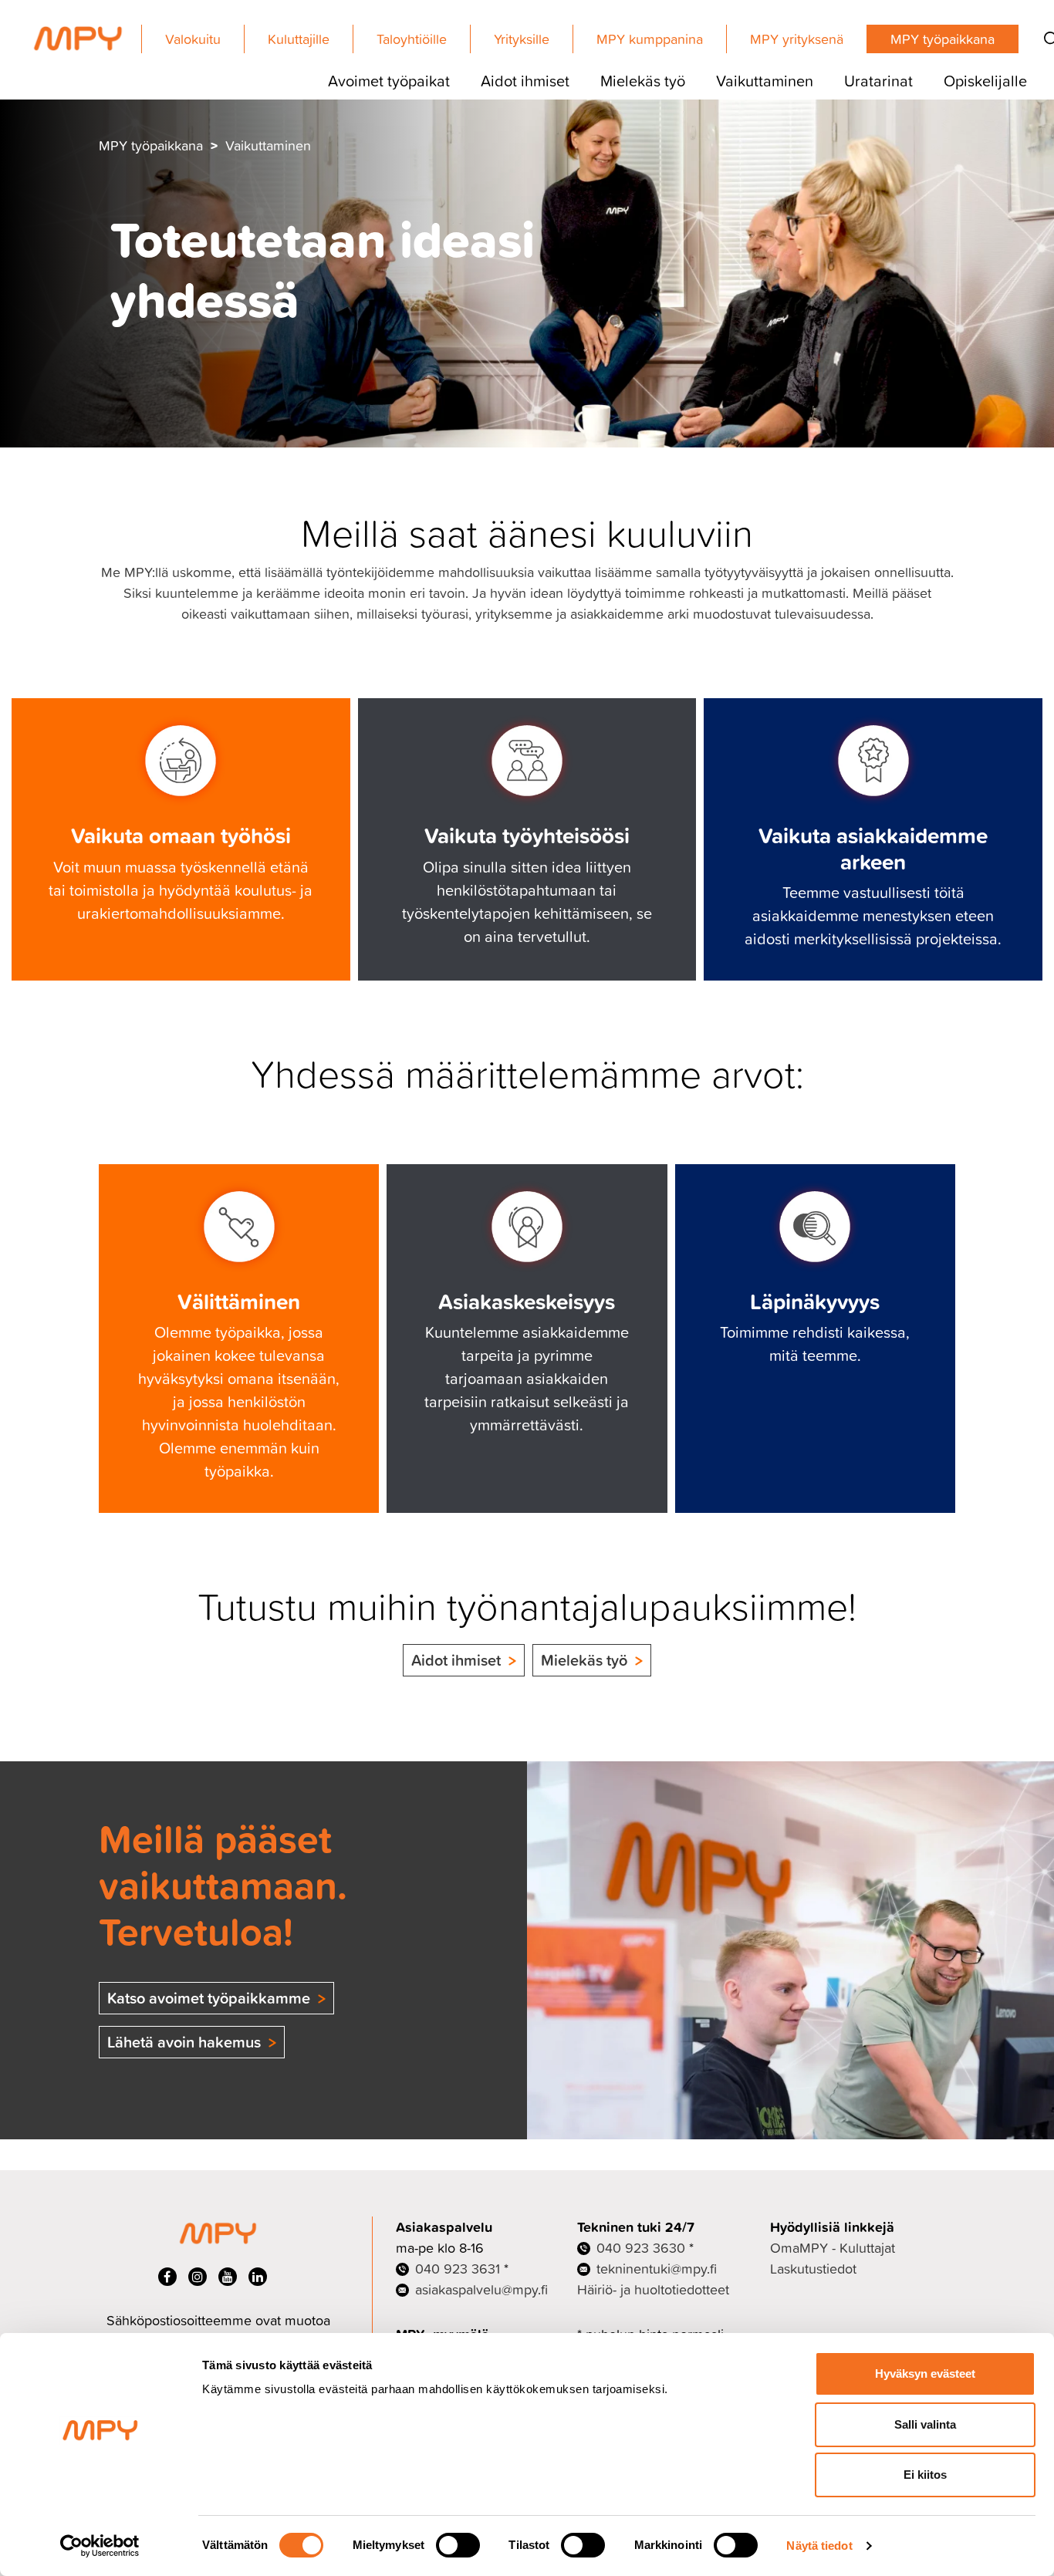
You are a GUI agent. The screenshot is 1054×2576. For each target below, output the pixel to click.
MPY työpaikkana (943, 39)
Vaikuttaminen (765, 80)
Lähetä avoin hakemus (184, 2042)
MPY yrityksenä (797, 39)
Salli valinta (925, 2424)
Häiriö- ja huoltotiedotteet (653, 2289)
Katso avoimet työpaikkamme (209, 1998)
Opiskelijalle (985, 80)
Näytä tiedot (819, 2546)
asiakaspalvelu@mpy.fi (481, 2289)
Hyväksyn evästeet (925, 2373)
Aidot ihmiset (525, 80)
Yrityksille (522, 39)
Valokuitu (193, 39)
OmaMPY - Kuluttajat (833, 2248)
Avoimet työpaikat (389, 80)
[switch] (458, 2545)
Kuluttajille (299, 39)
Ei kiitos (925, 2475)
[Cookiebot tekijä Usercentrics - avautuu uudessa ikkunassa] (100, 2546)
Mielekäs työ (643, 80)
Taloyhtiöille (412, 39)
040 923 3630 (641, 2248)
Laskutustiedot (813, 2269)
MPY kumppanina (650, 39)
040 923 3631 (458, 2269)
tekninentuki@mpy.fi (657, 2269)
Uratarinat (878, 80)
